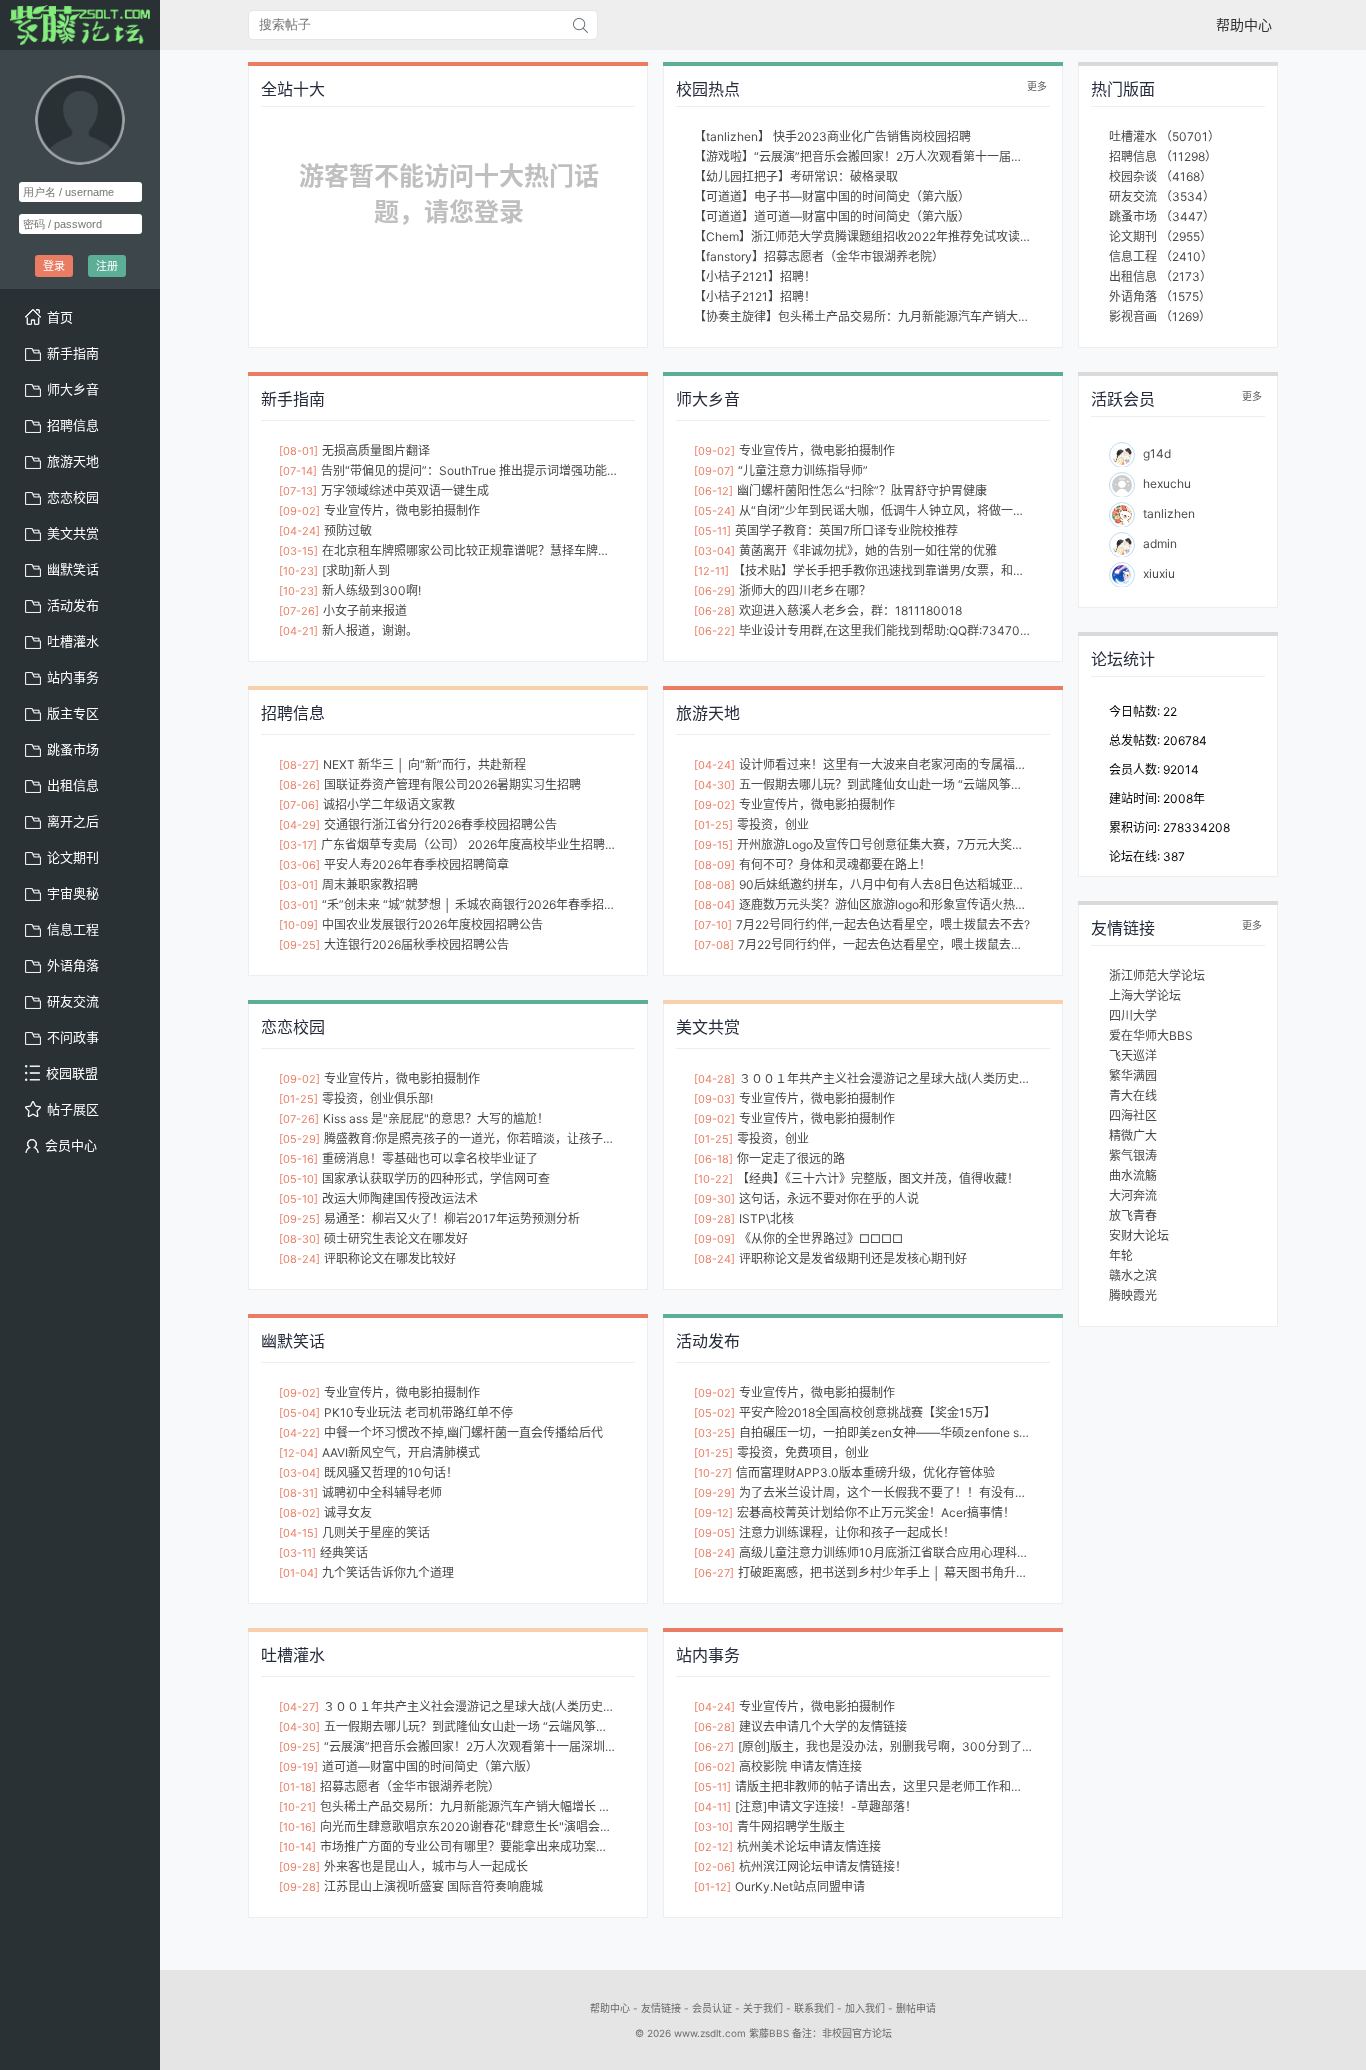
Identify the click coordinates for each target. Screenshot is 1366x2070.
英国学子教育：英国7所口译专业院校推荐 (846, 530)
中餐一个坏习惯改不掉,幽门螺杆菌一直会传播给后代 (463, 1432)
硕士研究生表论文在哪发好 (396, 1238)
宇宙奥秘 (73, 893)
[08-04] (714, 905)
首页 (60, 317)
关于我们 (763, 2008)
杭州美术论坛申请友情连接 (809, 1846)
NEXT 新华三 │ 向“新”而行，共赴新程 (424, 764)
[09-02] (299, 511)
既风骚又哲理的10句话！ (391, 1472)
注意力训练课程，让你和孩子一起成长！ (847, 1532)
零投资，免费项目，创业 (803, 1452)
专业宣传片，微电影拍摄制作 (402, 510)
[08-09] (714, 865)
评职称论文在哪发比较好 (390, 1258)
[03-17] (298, 845)
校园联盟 (72, 1073)
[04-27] (299, 1707)
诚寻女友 (348, 1512)
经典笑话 (344, 1552)
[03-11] (297, 1553)
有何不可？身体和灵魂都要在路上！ (835, 864)
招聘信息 (73, 425)
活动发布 (73, 605)
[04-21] (298, 631)
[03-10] (713, 1827)
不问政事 (73, 1037)
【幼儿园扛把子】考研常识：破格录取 (796, 176)
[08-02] (299, 1513)
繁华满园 (1133, 1075)
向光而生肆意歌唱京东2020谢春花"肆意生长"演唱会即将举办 (484, 1826)
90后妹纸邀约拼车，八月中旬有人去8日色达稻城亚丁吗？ (894, 884)
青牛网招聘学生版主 (791, 1826)
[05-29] (299, 1139)
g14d (1157, 453)
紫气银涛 (1133, 1155)
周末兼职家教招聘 (370, 884)
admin (1160, 543)
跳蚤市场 (73, 749)
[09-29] (714, 1493)
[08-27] (299, 765)
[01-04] (298, 1573)
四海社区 (1133, 1115)
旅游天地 (73, 461)
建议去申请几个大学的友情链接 (823, 1726)
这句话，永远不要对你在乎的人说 (829, 1198)
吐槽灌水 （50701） (1164, 136)
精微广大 (1133, 1135)
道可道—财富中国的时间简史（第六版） (430, 1766)
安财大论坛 (1139, 1235)
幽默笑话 (73, 569)
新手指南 (73, 353)
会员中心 (71, 1145)
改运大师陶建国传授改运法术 (400, 1198)
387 (1174, 856)
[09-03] (714, 1099)
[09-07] (714, 471)
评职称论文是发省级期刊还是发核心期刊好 (853, 1258)
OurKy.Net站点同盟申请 (800, 1886)
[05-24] (714, 511)
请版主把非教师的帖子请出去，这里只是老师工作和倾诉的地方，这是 (921, 1786)
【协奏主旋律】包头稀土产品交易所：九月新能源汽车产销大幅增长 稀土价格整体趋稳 (923, 316)
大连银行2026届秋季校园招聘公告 (416, 944)
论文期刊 (73, 857)
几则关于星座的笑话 (376, 1532)
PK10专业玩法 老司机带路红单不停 (418, 1412)
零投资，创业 (773, 824)
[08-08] (714, 885)
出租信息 (73, 785)
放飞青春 (1133, 1215)
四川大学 (1133, 1015)
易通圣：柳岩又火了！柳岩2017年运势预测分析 (452, 1218)
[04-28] (714, 1079)
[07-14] (298, 471)
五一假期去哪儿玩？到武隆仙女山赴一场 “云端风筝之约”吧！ (901, 784)
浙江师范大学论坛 (1157, 975)
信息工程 (73, 929)
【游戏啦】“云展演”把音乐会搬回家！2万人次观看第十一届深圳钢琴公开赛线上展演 (918, 156)
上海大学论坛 (1145, 995)
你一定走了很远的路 (791, 1158)
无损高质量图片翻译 (376, 450)
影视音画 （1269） (1160, 316)
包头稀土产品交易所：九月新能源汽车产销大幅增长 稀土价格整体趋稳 (507, 1806)
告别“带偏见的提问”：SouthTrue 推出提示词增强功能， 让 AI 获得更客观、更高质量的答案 (564, 470)
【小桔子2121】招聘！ (755, 276)
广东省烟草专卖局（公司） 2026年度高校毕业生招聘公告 (475, 844)
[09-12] (713, 1513)
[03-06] (299, 865)
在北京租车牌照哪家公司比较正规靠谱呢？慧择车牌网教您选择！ (496, 550)
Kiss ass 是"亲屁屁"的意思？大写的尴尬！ (436, 1118)
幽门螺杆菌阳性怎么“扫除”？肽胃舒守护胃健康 (862, 490)
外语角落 (73, 965)
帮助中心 (1244, 24)
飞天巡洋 (1133, 1055)
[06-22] (714, 631)
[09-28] (714, 1219)
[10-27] (713, 1473)
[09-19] (298, 1767)
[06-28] (714, 611)
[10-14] (297, 1847)
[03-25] (714, 1433)
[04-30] (714, 785)
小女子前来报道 (365, 610)
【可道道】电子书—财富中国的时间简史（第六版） (832, 196)
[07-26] (299, 611)
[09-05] (714, 1533)
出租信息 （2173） (1160, 276)
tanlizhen (1169, 513)
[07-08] (714, 945)
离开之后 (73, 821)
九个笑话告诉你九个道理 (388, 1572)
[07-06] (299, 805)
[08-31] (298, 1493)
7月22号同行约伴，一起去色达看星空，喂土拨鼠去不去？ (892, 944)
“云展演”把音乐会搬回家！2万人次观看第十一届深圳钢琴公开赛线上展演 (518, 1746)
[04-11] (712, 1807)
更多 (1037, 86)
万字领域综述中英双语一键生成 (405, 490)
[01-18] (297, 1787)
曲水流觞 (1133, 1175)
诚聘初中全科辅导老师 (382, 1492)
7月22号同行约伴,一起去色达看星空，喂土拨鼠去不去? (883, 924)
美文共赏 (73, 533)
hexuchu (1167, 483)
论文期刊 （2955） (1160, 236)
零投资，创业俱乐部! (377, 1098)
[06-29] (714, 591)
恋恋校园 (73, 497)
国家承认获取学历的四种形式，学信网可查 (436, 1178)
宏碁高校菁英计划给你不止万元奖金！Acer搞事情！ (876, 1512)
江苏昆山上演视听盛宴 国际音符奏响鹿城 (433, 1886)
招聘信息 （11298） (1163, 156)
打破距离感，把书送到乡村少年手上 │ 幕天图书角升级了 (889, 1572)
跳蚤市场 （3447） (1162, 216)
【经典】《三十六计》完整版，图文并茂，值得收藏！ (878, 1178)
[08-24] (299, 1259)
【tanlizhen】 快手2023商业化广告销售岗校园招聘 (832, 136)
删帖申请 (916, 2008)
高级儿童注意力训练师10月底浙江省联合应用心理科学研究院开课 (914, 1552)
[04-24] (299, 531)
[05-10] (298, 1179)
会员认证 (712, 2008)
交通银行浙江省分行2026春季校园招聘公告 (440, 824)
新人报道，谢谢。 (370, 630)
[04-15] (298, 1533)
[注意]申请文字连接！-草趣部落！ (826, 1806)
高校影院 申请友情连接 (800, 1766)
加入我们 (865, 2008)
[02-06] (714, 1867)
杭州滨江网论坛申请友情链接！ (823, 1866)
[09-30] (714, 1199)
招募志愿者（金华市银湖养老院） (410, 1786)
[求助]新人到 (356, 570)
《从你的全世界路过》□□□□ (821, 1238)
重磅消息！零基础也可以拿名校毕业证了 (430, 1158)
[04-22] (299, 1433)
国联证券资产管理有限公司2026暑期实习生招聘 (452, 784)
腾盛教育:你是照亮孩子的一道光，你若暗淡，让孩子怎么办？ (487, 1138)
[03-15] (298, 551)
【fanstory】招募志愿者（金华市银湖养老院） (819, 256)
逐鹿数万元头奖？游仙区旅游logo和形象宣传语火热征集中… (900, 904)
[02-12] (713, 1847)
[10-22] (713, 1179)
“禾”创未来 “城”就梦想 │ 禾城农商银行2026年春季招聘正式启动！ (499, 904)
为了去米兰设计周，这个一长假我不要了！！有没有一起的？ (901, 1492)
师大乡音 (73, 389)
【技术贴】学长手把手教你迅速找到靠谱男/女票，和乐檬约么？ (903, 570)
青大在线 (1133, 1095)
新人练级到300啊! (371, 590)
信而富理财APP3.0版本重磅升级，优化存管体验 (865, 1472)
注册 (107, 266)
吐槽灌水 (73, 641)
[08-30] (299, 1239)
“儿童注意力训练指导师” (803, 470)
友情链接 (661, 2008)
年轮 (1121, 1255)
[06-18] (713, 1159)
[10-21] (297, 1807)
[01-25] (713, 825)
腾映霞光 (1133, 1295)
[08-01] (298, 451)
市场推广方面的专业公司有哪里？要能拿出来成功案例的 (470, 1846)
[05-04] (299, 1413)
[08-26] (299, 785)
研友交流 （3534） (1162, 196)
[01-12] (712, 1887)
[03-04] (714, 551)
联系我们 (814, 2008)
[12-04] (298, 1453)
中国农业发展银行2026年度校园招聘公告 (432, 924)
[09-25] (299, 945)
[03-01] (298, 885)
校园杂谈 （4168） (1160, 176)
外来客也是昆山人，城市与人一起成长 (426, 1866)
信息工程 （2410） (1161, 256)
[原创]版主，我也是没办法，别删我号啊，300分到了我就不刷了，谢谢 (928, 1746)
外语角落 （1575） (1160, 296)
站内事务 (73, 677)
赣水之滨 (1133, 1275)
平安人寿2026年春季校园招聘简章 (416, 864)
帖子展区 (73, 1109)
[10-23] (298, 571)
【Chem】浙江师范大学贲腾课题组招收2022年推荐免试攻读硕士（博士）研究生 (911, 236)
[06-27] (714, 1573)
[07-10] (713, 925)
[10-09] (298, 925)
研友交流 (73, 1001)
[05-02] (714, 1413)
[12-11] (711, 571)
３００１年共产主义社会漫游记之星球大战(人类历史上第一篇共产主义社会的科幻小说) (971, 1078)
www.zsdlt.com (710, 2033)
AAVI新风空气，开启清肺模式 (401, 1452)
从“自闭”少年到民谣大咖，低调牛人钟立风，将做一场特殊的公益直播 (924, 510)
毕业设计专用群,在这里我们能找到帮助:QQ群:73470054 (891, 630)
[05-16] (298, 1159)
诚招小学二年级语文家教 (389, 804)
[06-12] (713, 491)
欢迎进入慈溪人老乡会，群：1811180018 (850, 610)
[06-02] (714, 1767)
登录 (54, 266)
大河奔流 (1133, 1195)
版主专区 (73, 713)
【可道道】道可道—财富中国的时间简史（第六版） (832, 216)
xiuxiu (1159, 573)
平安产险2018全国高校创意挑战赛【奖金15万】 (867, 1412)
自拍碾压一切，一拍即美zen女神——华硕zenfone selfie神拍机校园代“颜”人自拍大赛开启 (980, 1432)
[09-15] (713, 845)
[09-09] (714, 1239)
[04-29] (299, 825)
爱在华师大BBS (1151, 1035)
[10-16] (297, 1827)
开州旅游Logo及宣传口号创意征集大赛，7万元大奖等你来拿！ (904, 844)
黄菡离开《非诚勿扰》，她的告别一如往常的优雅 (868, 550)
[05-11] (712, 531)
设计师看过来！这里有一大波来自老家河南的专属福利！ (889, 764)
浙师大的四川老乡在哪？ (805, 590)
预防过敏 (348, 530)
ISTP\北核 (766, 1218)
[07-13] (298, 491)
